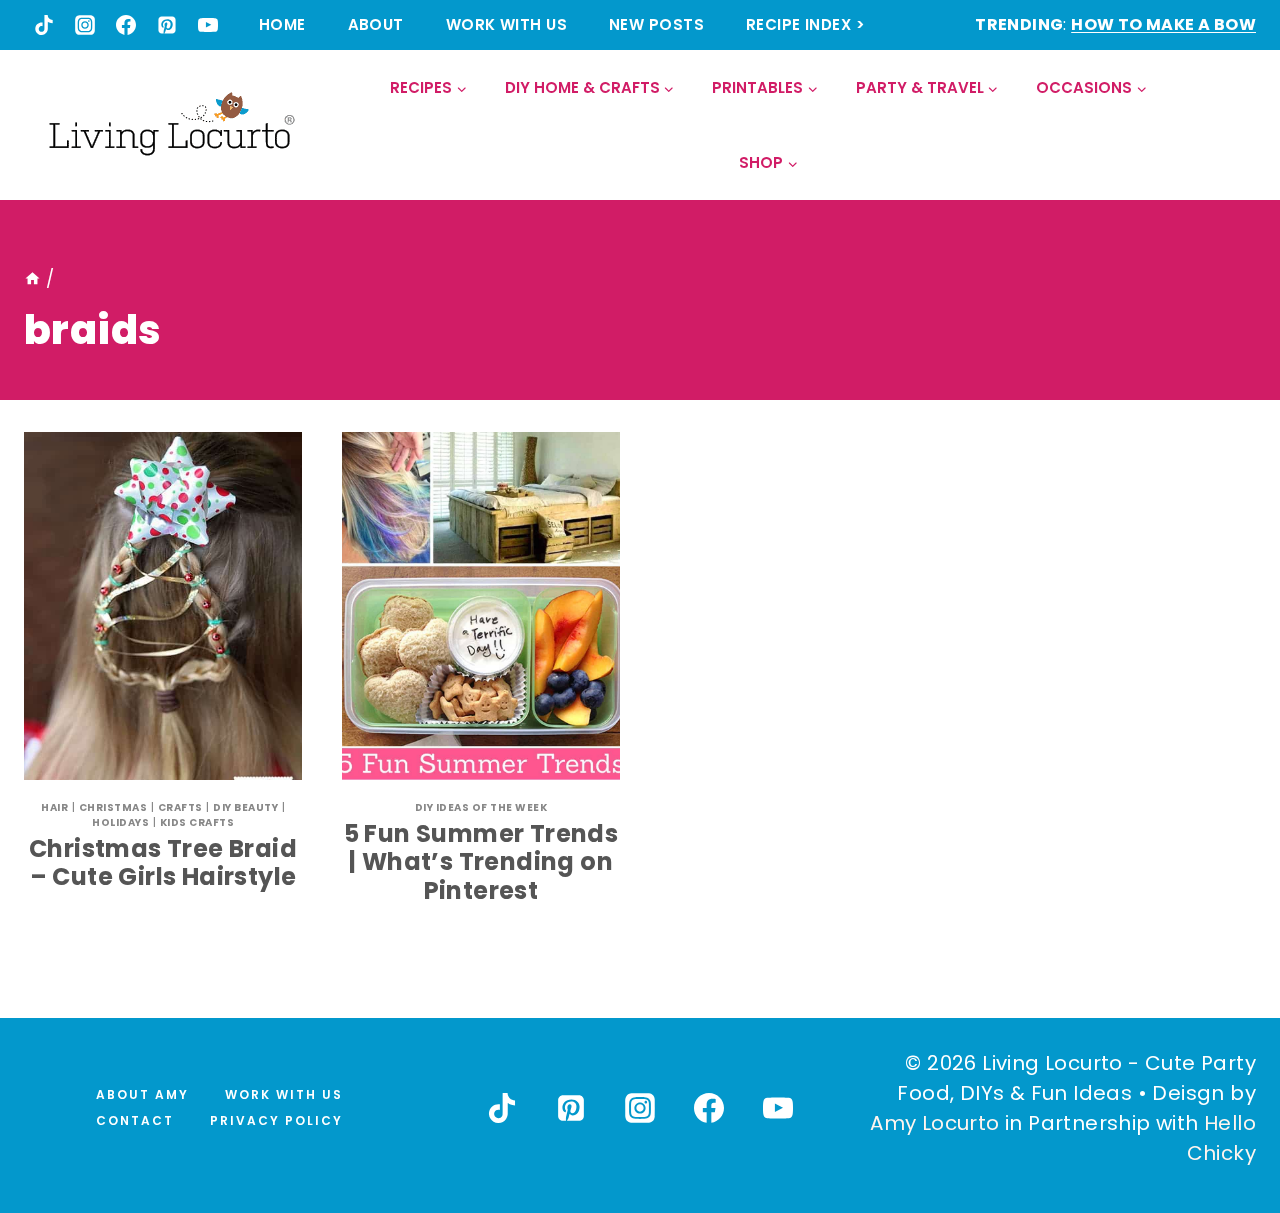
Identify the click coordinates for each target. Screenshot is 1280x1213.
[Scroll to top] (1221, 1124)
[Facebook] (126, 25)
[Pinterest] (167, 25)
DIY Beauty (245, 807)
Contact (135, 1120)
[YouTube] (208, 25)
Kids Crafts (197, 822)
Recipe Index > (805, 24)
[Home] (32, 279)
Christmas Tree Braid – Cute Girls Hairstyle (163, 863)
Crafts (180, 807)
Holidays (120, 822)
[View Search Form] (1239, 125)
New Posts (656, 24)
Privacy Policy (276, 1120)
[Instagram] (85, 25)
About (376, 24)
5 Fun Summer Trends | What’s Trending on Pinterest (481, 862)
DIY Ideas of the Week (481, 807)
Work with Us (506, 24)
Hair (54, 807)
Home (282, 24)
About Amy (142, 1094)
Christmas (113, 807)
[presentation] (163, 606)
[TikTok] (44, 25)
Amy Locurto (934, 1123)
